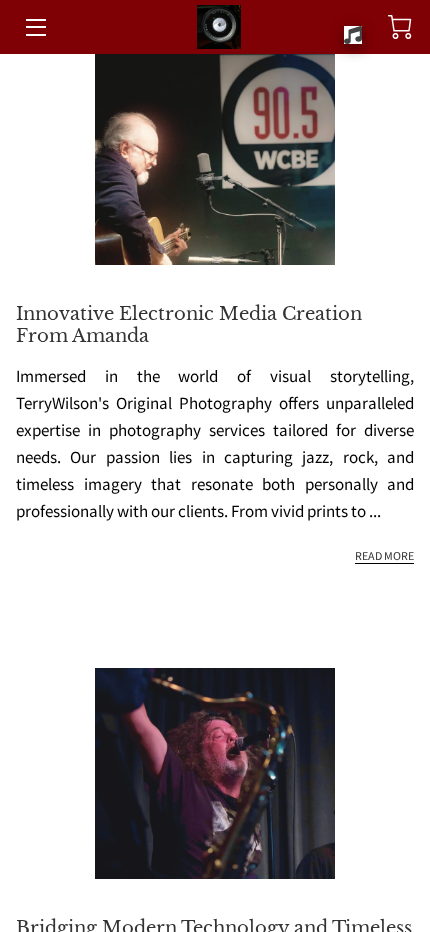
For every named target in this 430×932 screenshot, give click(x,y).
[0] (400, 27)
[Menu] (34, 27)
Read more (384, 556)
